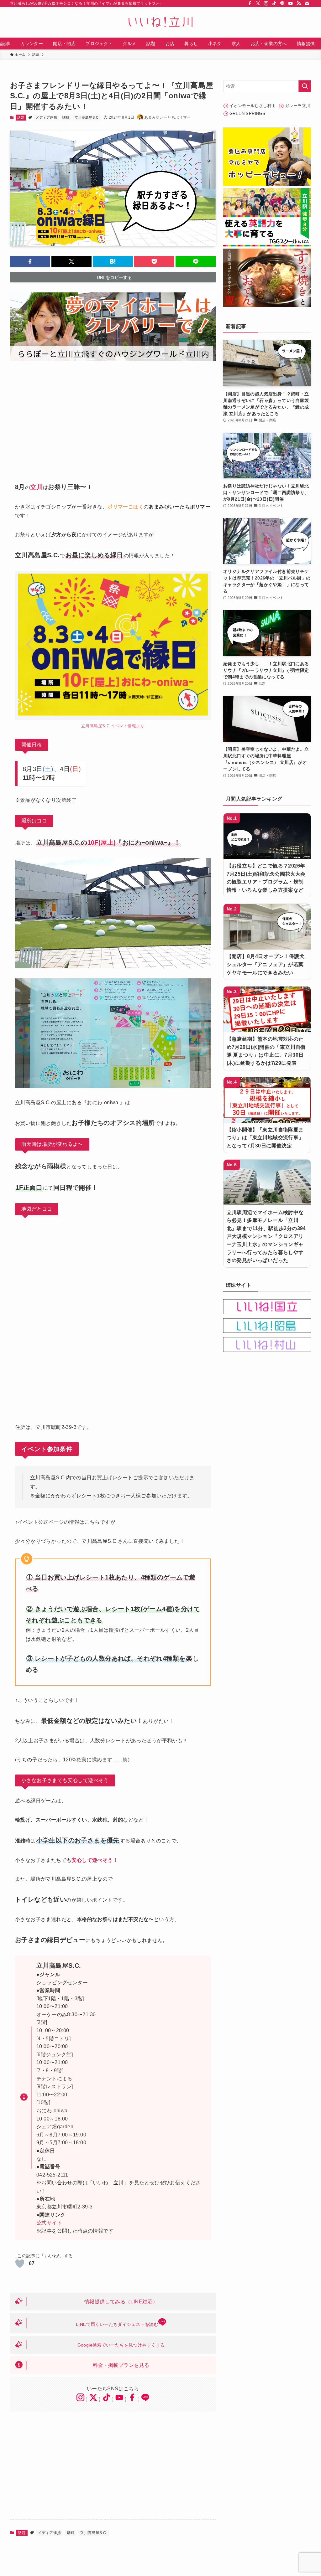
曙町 (66, 117)
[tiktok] (274, 3)
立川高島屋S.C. (87, 117)
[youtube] (291, 3)
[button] (30, 261)
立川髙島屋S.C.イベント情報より (113, 726)
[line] (282, 3)
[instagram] (266, 3)
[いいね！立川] (160, 22)
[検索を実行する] (305, 86)
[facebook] (250, 3)
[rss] (299, 3)
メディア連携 (46, 117)
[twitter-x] (258, 3)
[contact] (307, 3)
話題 (21, 117)
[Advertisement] (113, 417)
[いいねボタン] (20, 2264)
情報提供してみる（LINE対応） (121, 2302)
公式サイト (49, 2223)
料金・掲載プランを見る (121, 2365)
